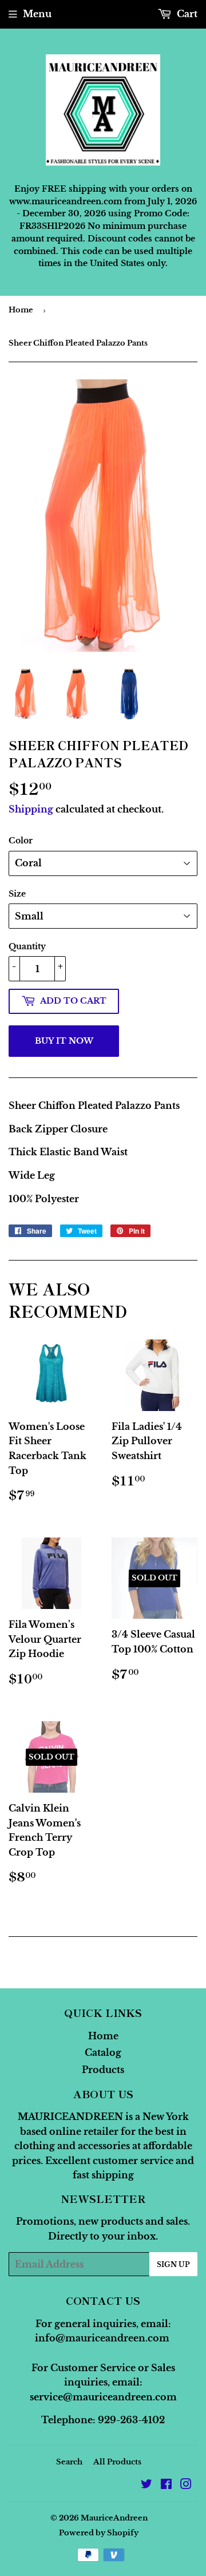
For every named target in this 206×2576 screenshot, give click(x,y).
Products (103, 2070)
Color (21, 841)
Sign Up (173, 2264)
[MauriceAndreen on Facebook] (166, 2485)
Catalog (103, 2052)
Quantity (27, 946)
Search (69, 2462)
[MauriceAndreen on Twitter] (146, 2485)
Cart (186, 14)
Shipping (31, 809)
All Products (117, 2462)
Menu (37, 14)
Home (21, 310)
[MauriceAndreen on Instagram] (186, 2485)
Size (17, 894)
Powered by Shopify (99, 2533)
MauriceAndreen (114, 2518)
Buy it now (64, 1041)
